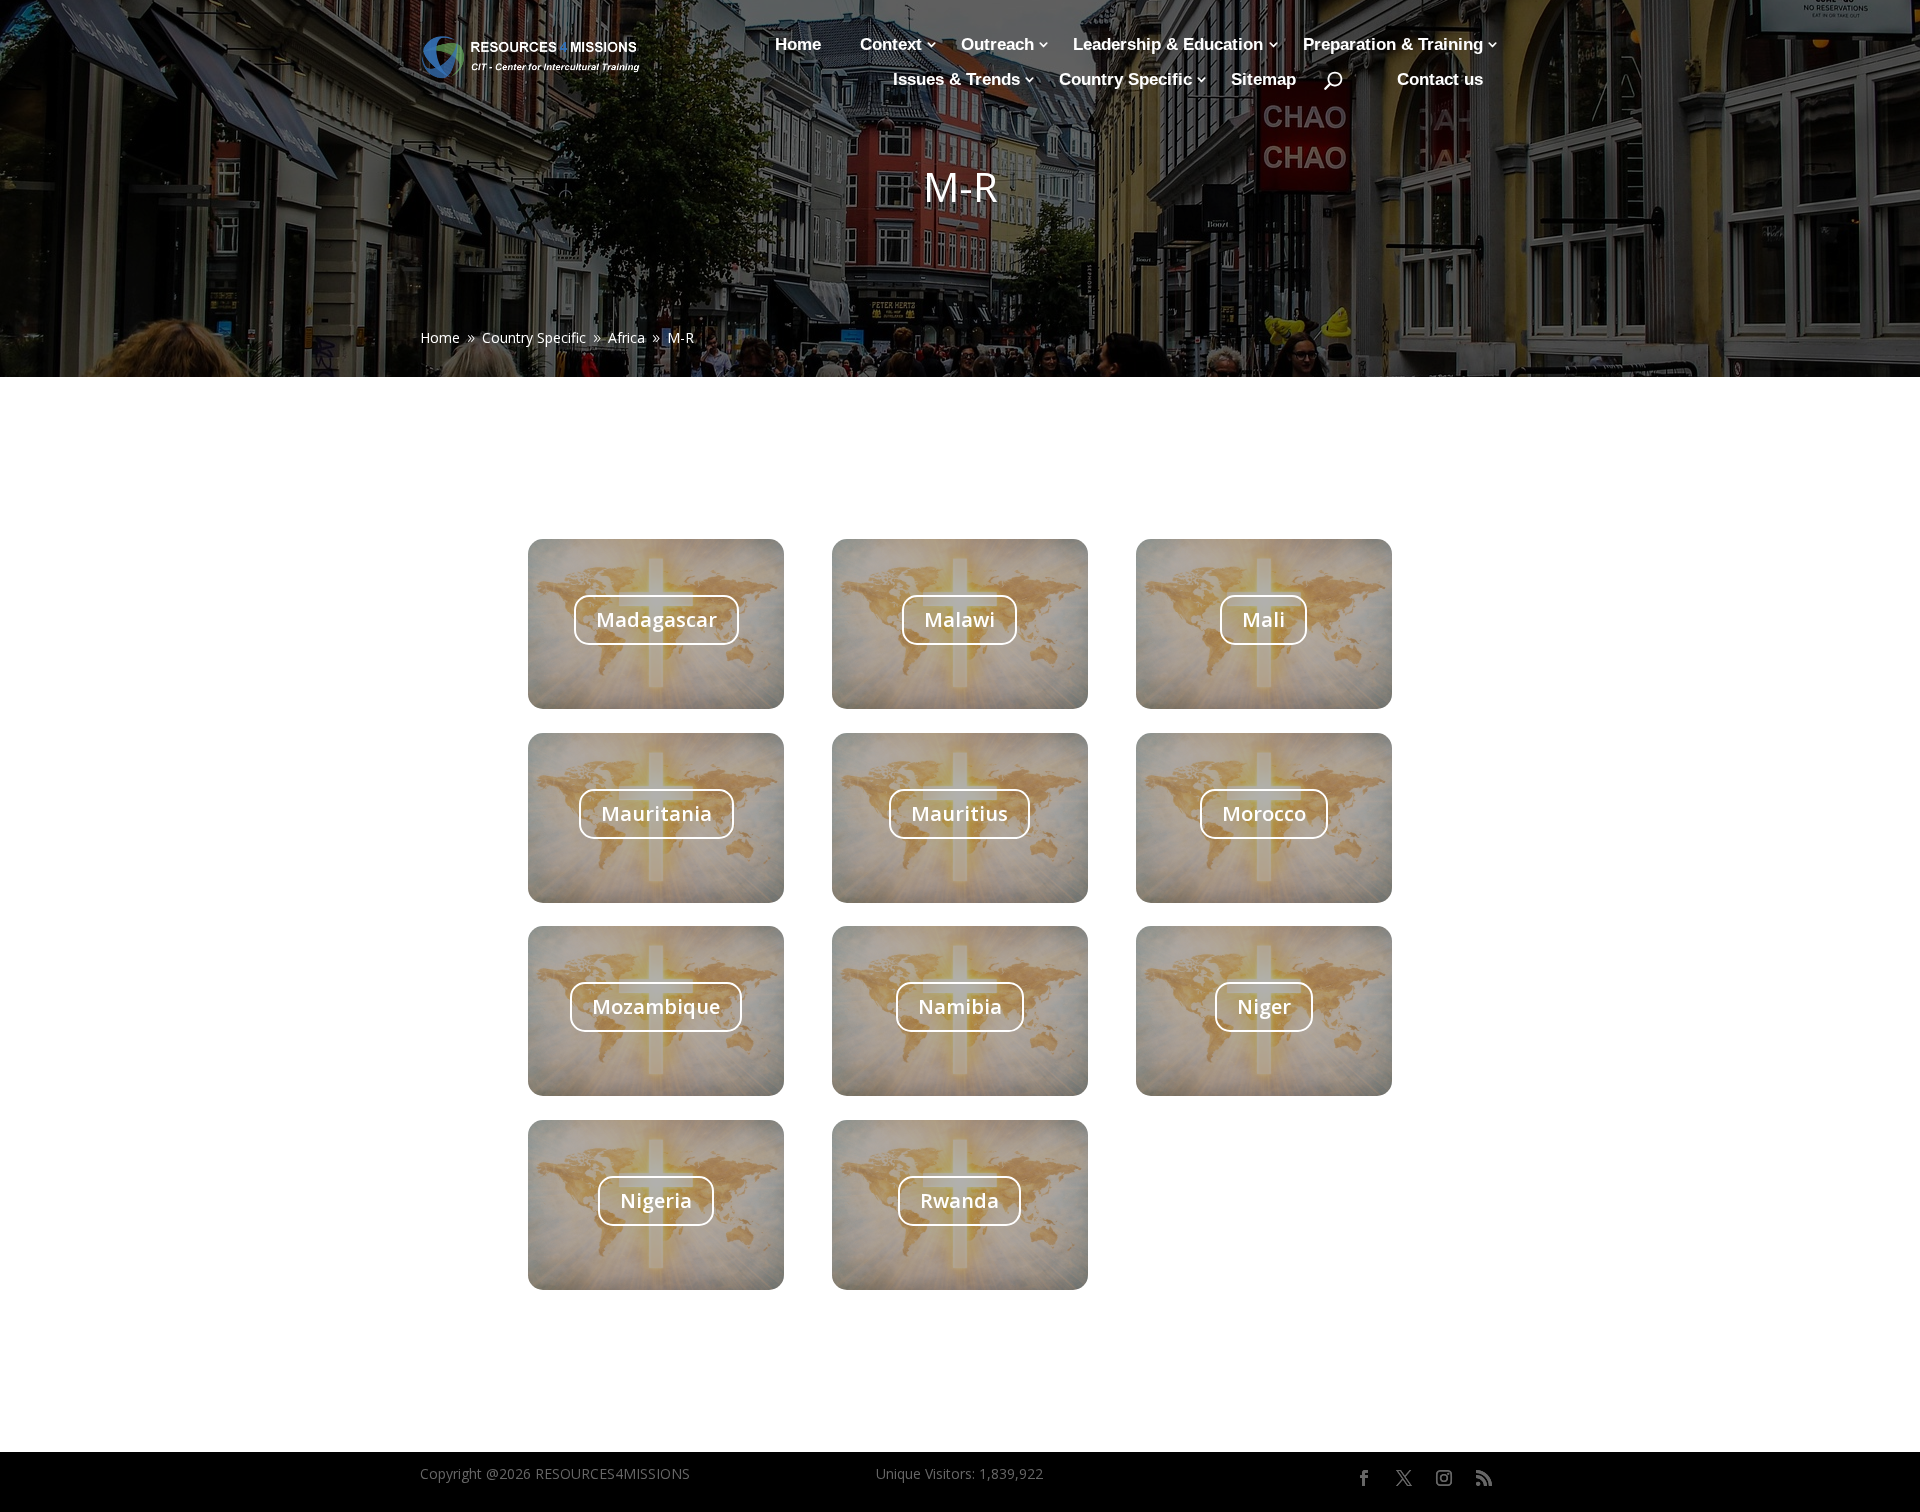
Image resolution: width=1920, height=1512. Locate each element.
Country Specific (1125, 79)
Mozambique (656, 1006)
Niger (1264, 1006)
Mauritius (959, 813)
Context (891, 44)
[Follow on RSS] (1484, 1478)
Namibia (960, 1006)
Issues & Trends (956, 79)
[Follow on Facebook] (1364, 1478)
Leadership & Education (1168, 44)
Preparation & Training (1393, 44)
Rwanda (959, 1200)
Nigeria (656, 1200)
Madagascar (656, 619)
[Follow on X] (1404, 1478)
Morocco (1264, 813)
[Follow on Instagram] (1444, 1478)
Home (798, 44)
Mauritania (656, 813)
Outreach (997, 44)
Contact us (1440, 79)
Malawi (959, 619)
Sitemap (1263, 79)
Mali (1263, 619)
